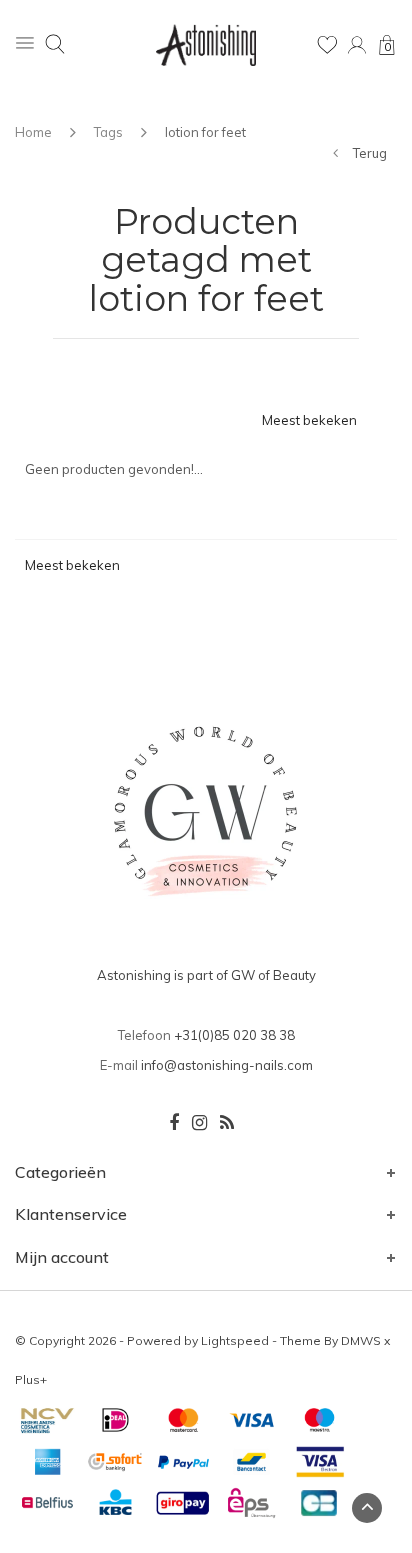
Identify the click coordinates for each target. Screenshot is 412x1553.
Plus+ (31, 1379)
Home (33, 132)
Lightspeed (235, 1340)
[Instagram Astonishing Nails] (199, 1123)
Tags (108, 132)
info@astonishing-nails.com (227, 1065)
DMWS (361, 1340)
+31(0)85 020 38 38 (234, 1035)
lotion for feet (205, 132)
